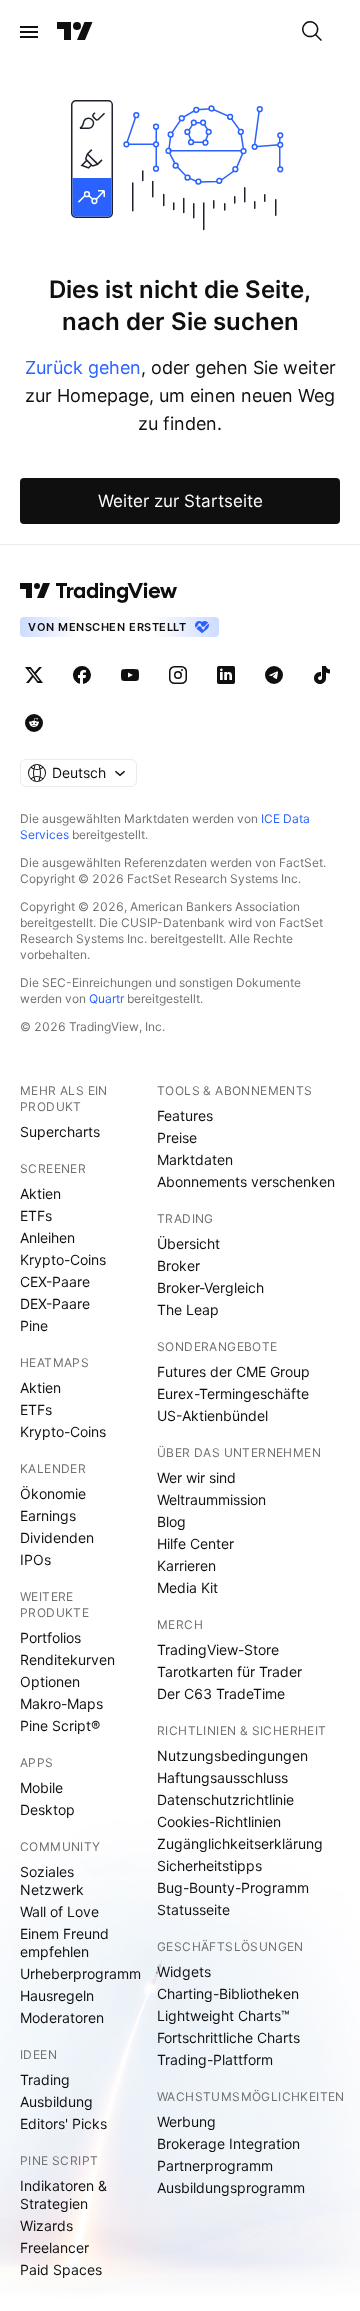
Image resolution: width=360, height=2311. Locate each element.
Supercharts (60, 1131)
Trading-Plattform (215, 2059)
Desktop (47, 1809)
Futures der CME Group (233, 1371)
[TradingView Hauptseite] (75, 32)
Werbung (186, 2121)
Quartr (106, 998)
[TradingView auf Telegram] (274, 675)
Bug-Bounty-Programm (233, 1887)
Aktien (40, 1193)
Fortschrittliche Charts (228, 2037)
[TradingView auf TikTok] (322, 675)
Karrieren (186, 1565)
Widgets (184, 1971)
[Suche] (312, 32)
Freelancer (54, 2247)
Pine (34, 1325)
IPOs (35, 1559)
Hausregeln (57, 1995)
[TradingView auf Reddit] (34, 723)
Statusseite (193, 1909)
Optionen (50, 1681)
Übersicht (188, 1243)
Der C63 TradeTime (221, 1693)
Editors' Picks (63, 2123)
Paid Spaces (61, 2269)
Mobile (41, 1787)
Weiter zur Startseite (180, 501)
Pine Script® (60, 1725)
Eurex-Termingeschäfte (233, 1393)
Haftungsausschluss (222, 1777)
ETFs (36, 1215)
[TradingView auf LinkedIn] (226, 675)
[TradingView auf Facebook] (82, 675)
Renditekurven (67, 1659)
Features (185, 1115)
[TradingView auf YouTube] (130, 675)
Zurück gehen (83, 367)
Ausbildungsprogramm (231, 2187)
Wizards (46, 2225)
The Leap (188, 1309)
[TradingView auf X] (34, 675)
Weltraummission (211, 1499)
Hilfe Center (195, 1543)
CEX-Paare (55, 1281)
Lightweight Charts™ (223, 2015)
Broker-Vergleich (210, 1287)
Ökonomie (53, 1493)
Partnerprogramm (215, 2165)
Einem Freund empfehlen (64, 1942)
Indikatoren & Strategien (63, 2194)
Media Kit (187, 1587)
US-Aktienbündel (212, 1415)
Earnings (48, 1515)
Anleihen (47, 1237)
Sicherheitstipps (209, 1865)
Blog (171, 1521)
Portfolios (50, 1637)
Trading (45, 2079)
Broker (178, 1265)
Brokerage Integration (228, 2143)
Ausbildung (56, 2101)
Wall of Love (59, 1911)
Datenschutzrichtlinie (225, 1799)
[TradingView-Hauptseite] (99, 591)
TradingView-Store (218, 1649)
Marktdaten (195, 1159)
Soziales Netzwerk (52, 1880)
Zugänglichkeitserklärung (240, 1843)
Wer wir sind (196, 1477)
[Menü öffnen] (29, 32)
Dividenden (57, 1537)
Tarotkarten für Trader (229, 1671)
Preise (177, 1137)
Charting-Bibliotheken (228, 1993)
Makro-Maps (61, 1703)
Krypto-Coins (63, 1259)
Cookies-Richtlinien (219, 1821)
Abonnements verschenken (246, 1181)
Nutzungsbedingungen (232, 1755)
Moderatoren (62, 2017)
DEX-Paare (55, 1303)
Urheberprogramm (80, 1973)
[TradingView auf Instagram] (178, 675)
